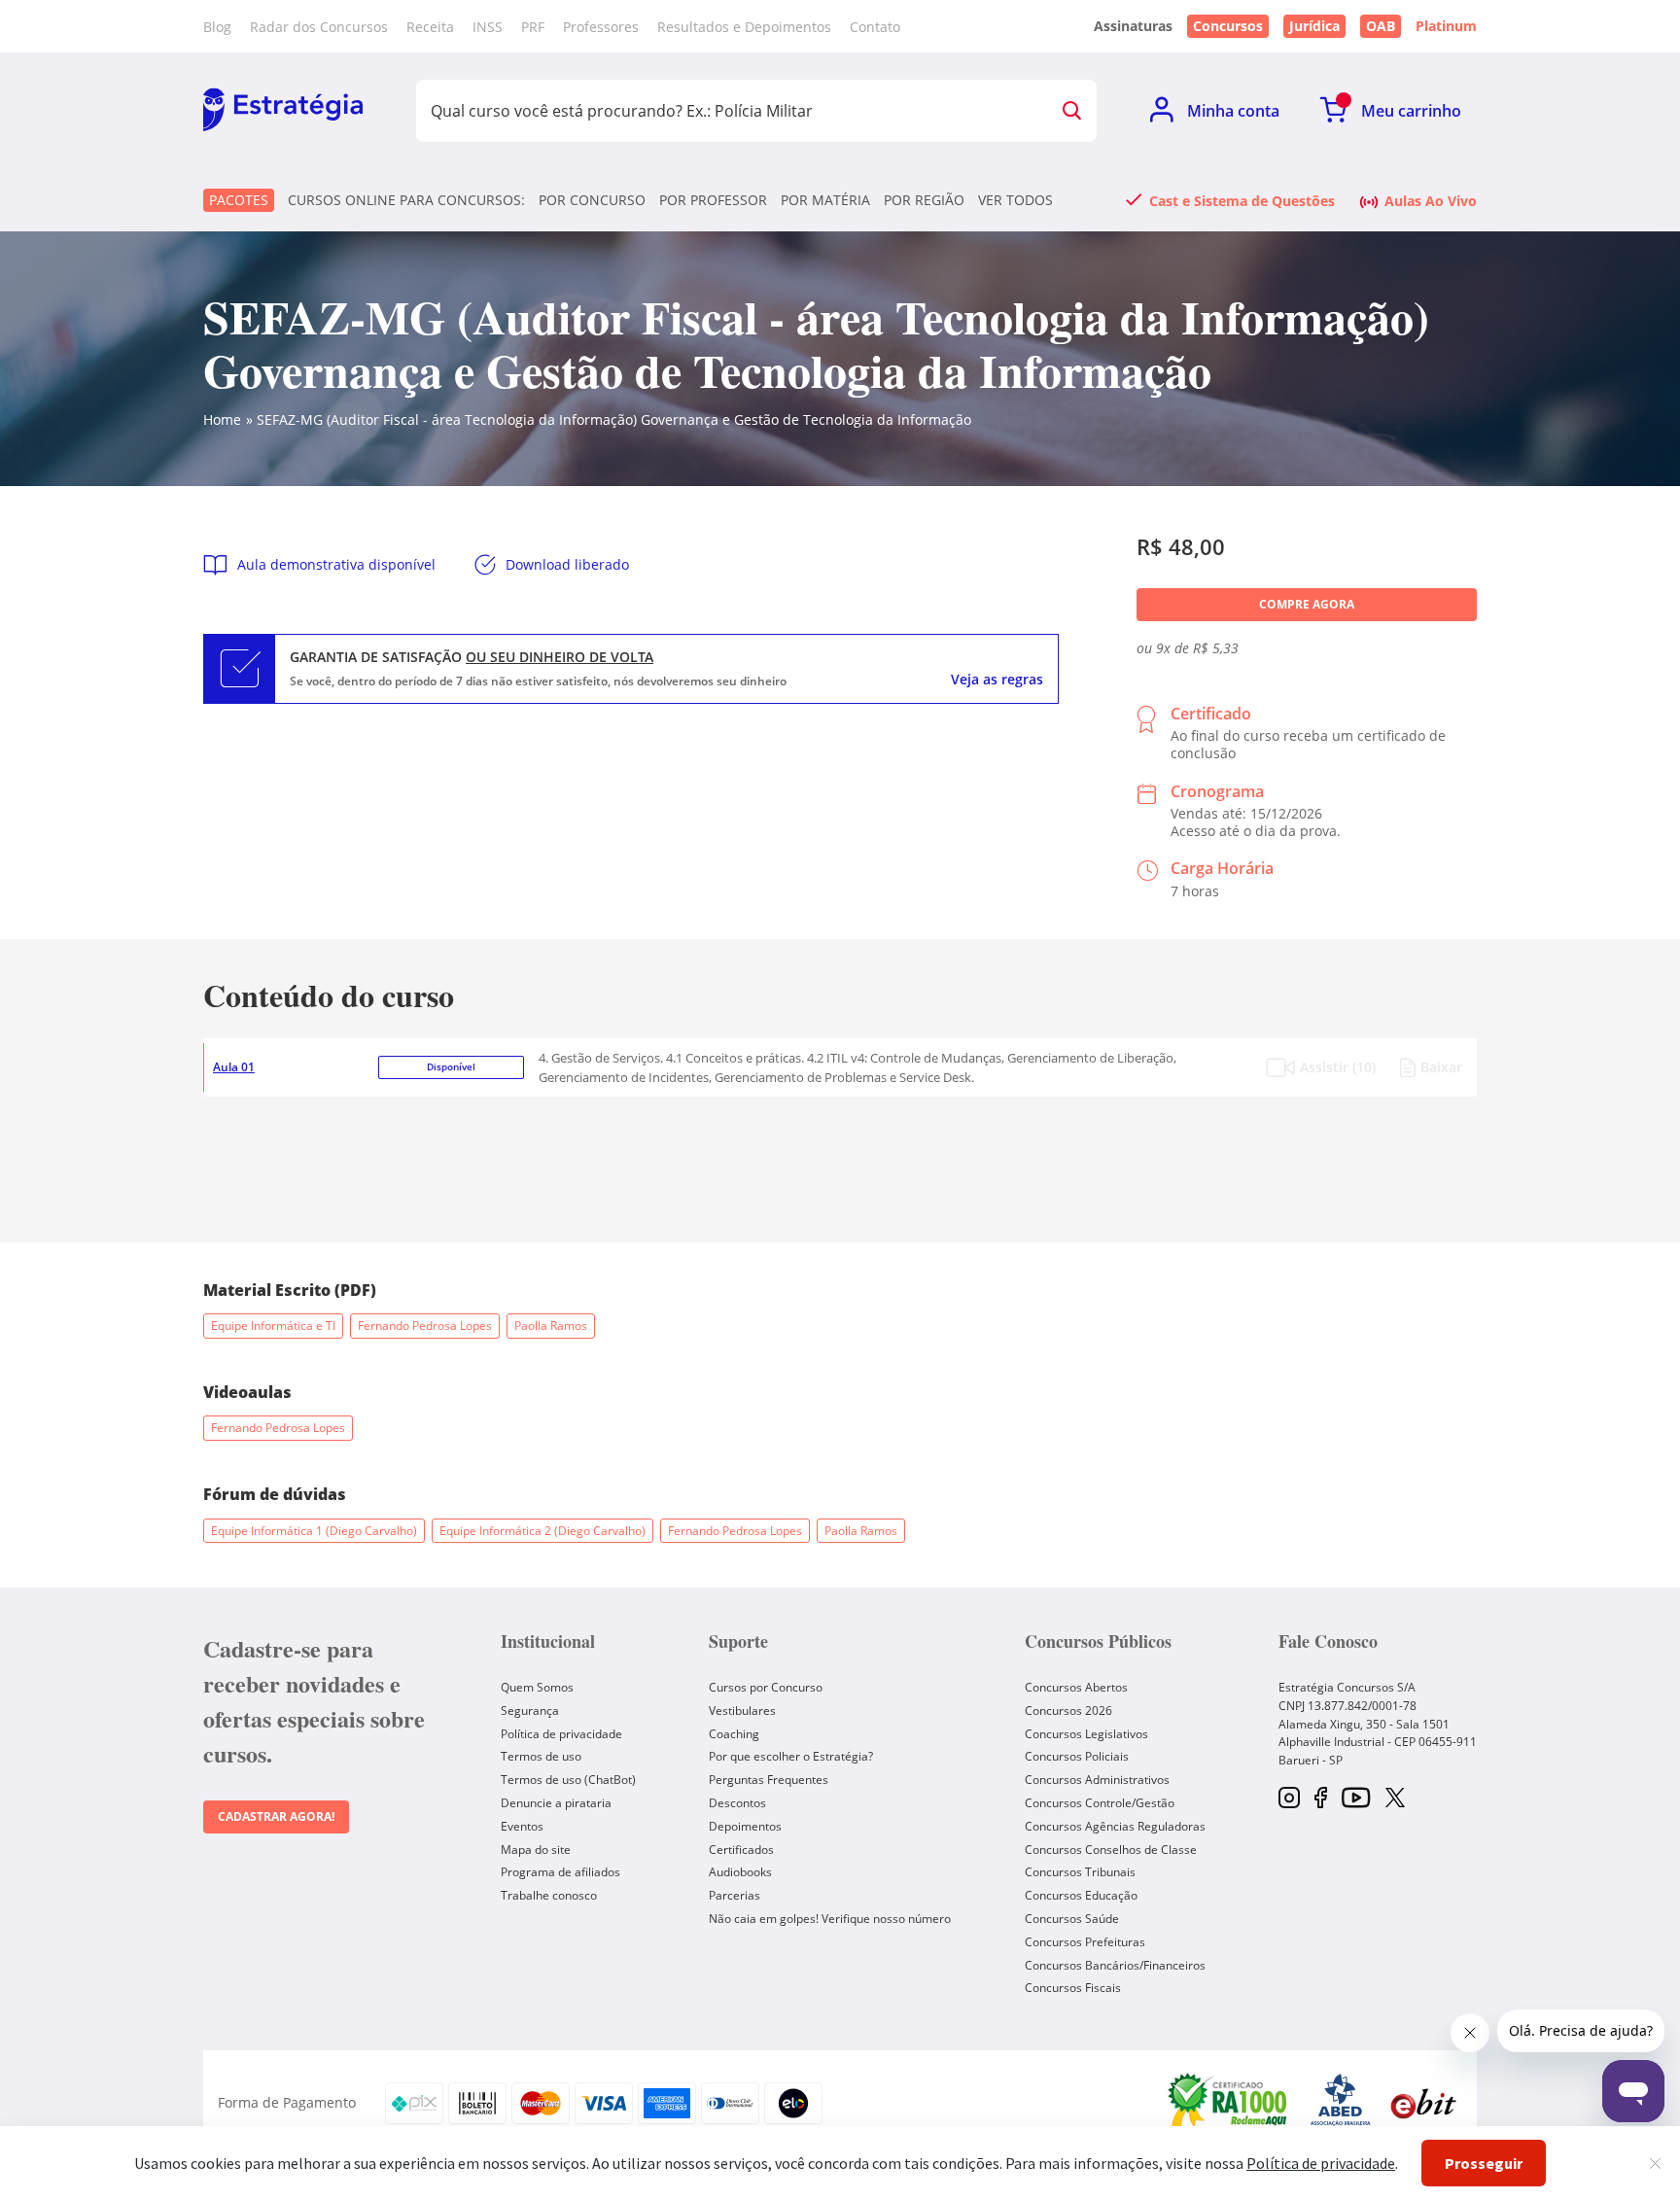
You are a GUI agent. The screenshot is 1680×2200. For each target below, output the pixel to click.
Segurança (530, 1711)
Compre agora (1307, 604)
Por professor (713, 200)
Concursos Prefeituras (1085, 1942)
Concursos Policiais (1077, 1756)
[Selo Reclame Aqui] (1229, 2103)
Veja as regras (997, 680)
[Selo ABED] (1341, 2103)
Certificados (741, 1850)
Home (222, 419)
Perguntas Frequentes (769, 1780)
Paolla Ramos (551, 1326)
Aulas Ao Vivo (1431, 200)
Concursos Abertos (1076, 1687)
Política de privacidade (561, 1734)
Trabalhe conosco (549, 1895)
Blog (217, 27)
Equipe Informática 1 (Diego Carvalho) (314, 1531)
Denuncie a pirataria (556, 1803)
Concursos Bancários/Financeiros (1115, 1965)
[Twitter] (1395, 1799)
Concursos (1228, 26)
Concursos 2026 (1068, 1711)
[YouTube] (1356, 1799)
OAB (1381, 26)
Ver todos (1015, 200)
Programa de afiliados (560, 1872)
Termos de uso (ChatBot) (568, 1780)
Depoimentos (745, 1826)
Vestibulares (742, 1711)
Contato (875, 27)
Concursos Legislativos (1086, 1734)
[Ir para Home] (283, 111)
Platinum (1446, 26)
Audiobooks (740, 1872)
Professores (601, 27)
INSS (488, 27)
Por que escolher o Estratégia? (791, 1756)
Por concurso (592, 200)
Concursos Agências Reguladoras (1115, 1826)
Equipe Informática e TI (273, 1326)
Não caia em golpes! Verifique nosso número (830, 1919)
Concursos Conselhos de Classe (1111, 1850)
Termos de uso (541, 1756)
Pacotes (239, 200)
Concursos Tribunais (1080, 1872)
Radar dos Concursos (319, 27)
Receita (430, 27)
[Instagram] (1289, 1799)
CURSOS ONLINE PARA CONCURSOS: (406, 200)
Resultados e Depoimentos (744, 27)
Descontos (737, 1803)
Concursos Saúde (1072, 1919)
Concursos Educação (1081, 1895)
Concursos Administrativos (1097, 1780)
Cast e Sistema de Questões (1242, 200)
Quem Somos (537, 1687)
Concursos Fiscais (1073, 1988)
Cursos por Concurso (766, 1687)
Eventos (522, 1826)
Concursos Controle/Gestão (1100, 1803)
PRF (533, 27)
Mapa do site (536, 1850)
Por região (924, 200)
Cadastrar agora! (276, 1816)
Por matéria (825, 200)
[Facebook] (1321, 1799)
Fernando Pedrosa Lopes (425, 1326)
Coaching (734, 1734)
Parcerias (735, 1895)
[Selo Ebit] (1423, 2103)
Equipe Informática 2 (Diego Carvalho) (542, 1531)
